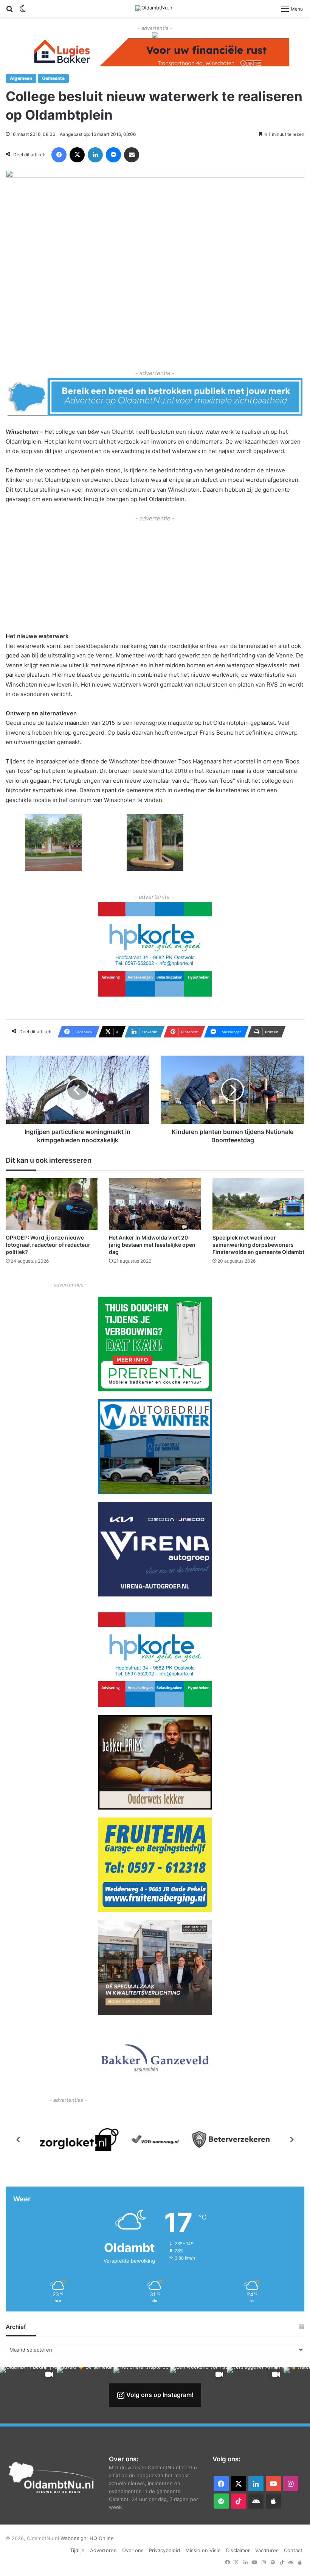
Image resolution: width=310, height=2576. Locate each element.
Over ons (133, 2550)
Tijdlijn (77, 2550)
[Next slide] (291, 2140)
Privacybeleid (164, 2550)
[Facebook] (59, 155)
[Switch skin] (23, 11)
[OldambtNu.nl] (154, 8)
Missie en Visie (203, 2550)
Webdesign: (75, 2538)
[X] (77, 155)
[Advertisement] (155, 576)
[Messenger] (113, 155)
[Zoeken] (9, 11)
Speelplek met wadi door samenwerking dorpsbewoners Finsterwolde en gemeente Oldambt (258, 1245)
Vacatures (267, 2550)
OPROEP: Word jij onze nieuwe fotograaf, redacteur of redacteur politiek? (48, 1245)
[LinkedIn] (95, 155)
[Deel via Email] (132, 155)
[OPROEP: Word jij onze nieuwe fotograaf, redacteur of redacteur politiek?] (52, 1204)
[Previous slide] (19, 2140)
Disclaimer (238, 2550)
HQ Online (102, 2538)
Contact (293, 2550)
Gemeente (53, 78)
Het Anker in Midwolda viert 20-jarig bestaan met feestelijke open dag (152, 1245)
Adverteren (103, 2550)
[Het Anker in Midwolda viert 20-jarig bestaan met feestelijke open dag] (155, 1204)
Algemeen (21, 78)
